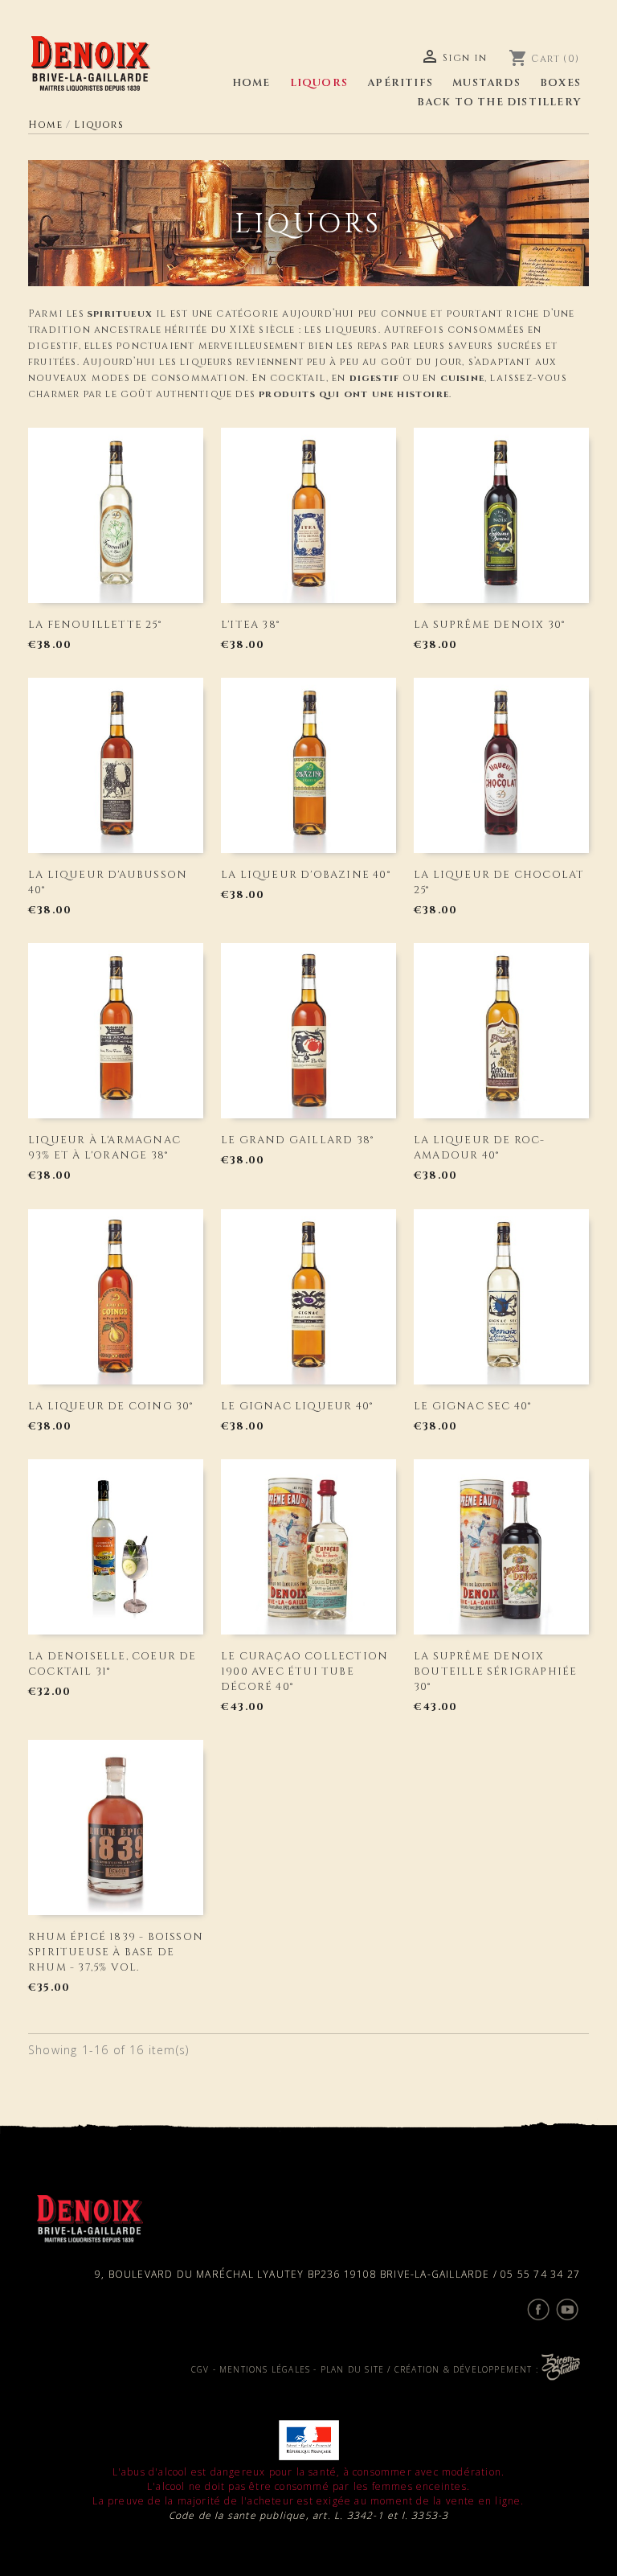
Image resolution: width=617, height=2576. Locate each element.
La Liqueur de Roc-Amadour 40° (480, 1148)
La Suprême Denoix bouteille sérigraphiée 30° (495, 1672)
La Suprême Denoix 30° (489, 625)
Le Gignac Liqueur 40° (297, 1406)
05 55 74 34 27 (540, 2274)
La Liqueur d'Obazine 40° (306, 875)
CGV (200, 2369)
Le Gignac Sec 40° (472, 1406)
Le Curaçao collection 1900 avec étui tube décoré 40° (304, 1672)
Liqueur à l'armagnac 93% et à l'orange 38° (104, 1148)
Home (251, 83)
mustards (486, 83)
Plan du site (352, 2369)
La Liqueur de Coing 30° (111, 1406)
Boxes (560, 83)
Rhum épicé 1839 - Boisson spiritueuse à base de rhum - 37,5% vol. (116, 1952)
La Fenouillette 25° (95, 625)
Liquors (319, 83)
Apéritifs (400, 83)
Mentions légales (265, 2369)
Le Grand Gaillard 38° (297, 1140)
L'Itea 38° (250, 625)
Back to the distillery (499, 102)
